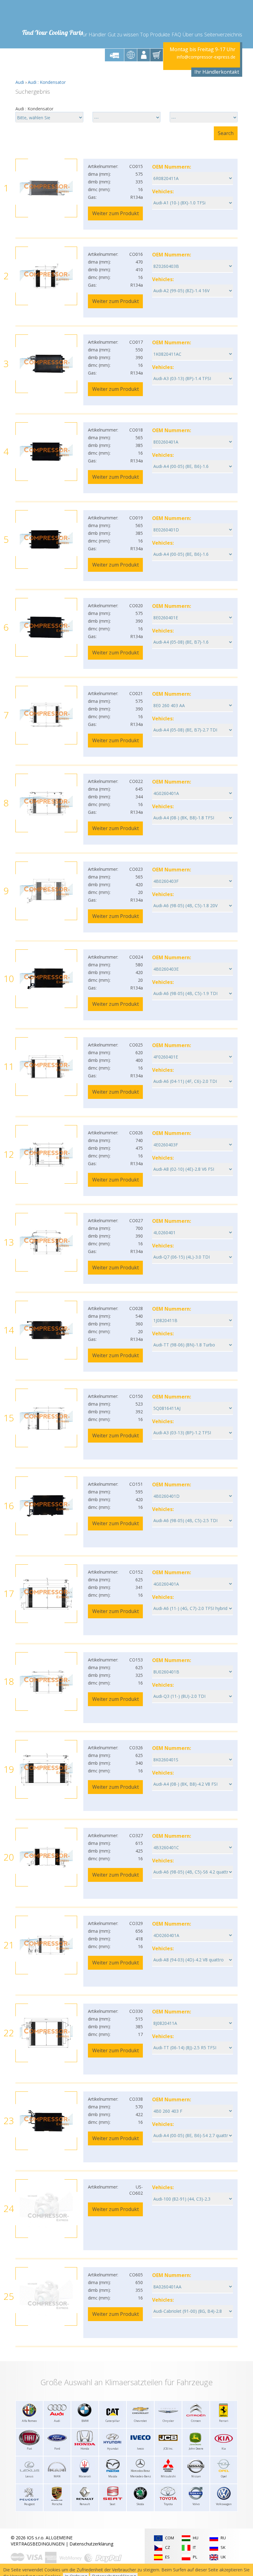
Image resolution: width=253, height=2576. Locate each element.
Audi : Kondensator (47, 82)
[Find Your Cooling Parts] (52, 14)
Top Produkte (155, 35)
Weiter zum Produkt (116, 213)
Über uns (193, 35)
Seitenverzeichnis (223, 35)
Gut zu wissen (123, 35)
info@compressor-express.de (206, 57)
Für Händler (93, 35)
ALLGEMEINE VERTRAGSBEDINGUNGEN (42, 2541)
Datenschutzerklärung (91, 2544)
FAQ (176, 35)
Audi (20, 82)
